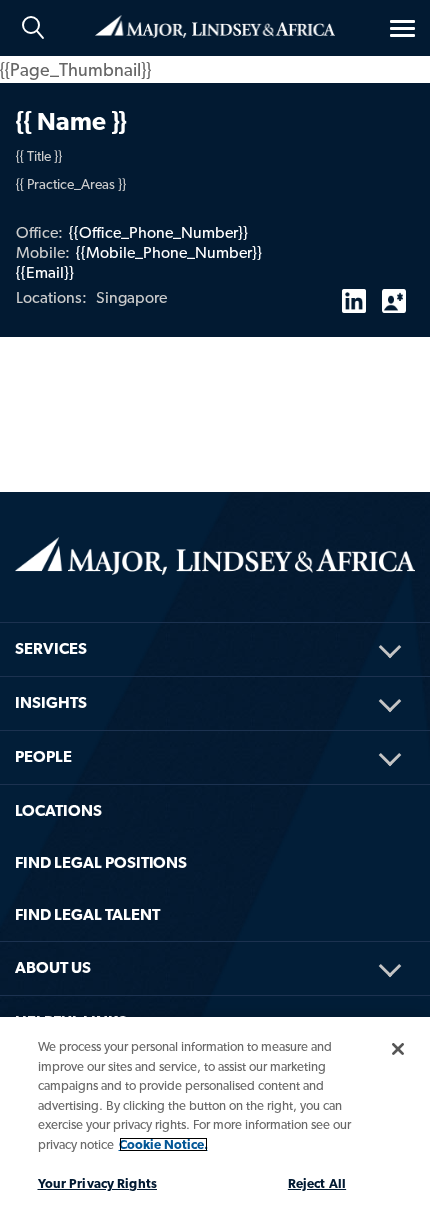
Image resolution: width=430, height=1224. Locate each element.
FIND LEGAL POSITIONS (101, 862)
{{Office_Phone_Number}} (158, 232)
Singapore (131, 297)
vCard (394, 293)
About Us (53, 967)
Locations (58, 810)
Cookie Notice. (163, 1144)
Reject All (317, 1183)
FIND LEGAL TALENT (87, 914)
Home (215, 25)
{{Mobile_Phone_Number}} (169, 252)
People (43, 756)
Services (51, 648)
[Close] (398, 1049)
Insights (51, 702)
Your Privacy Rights (97, 1183)
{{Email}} (45, 272)
